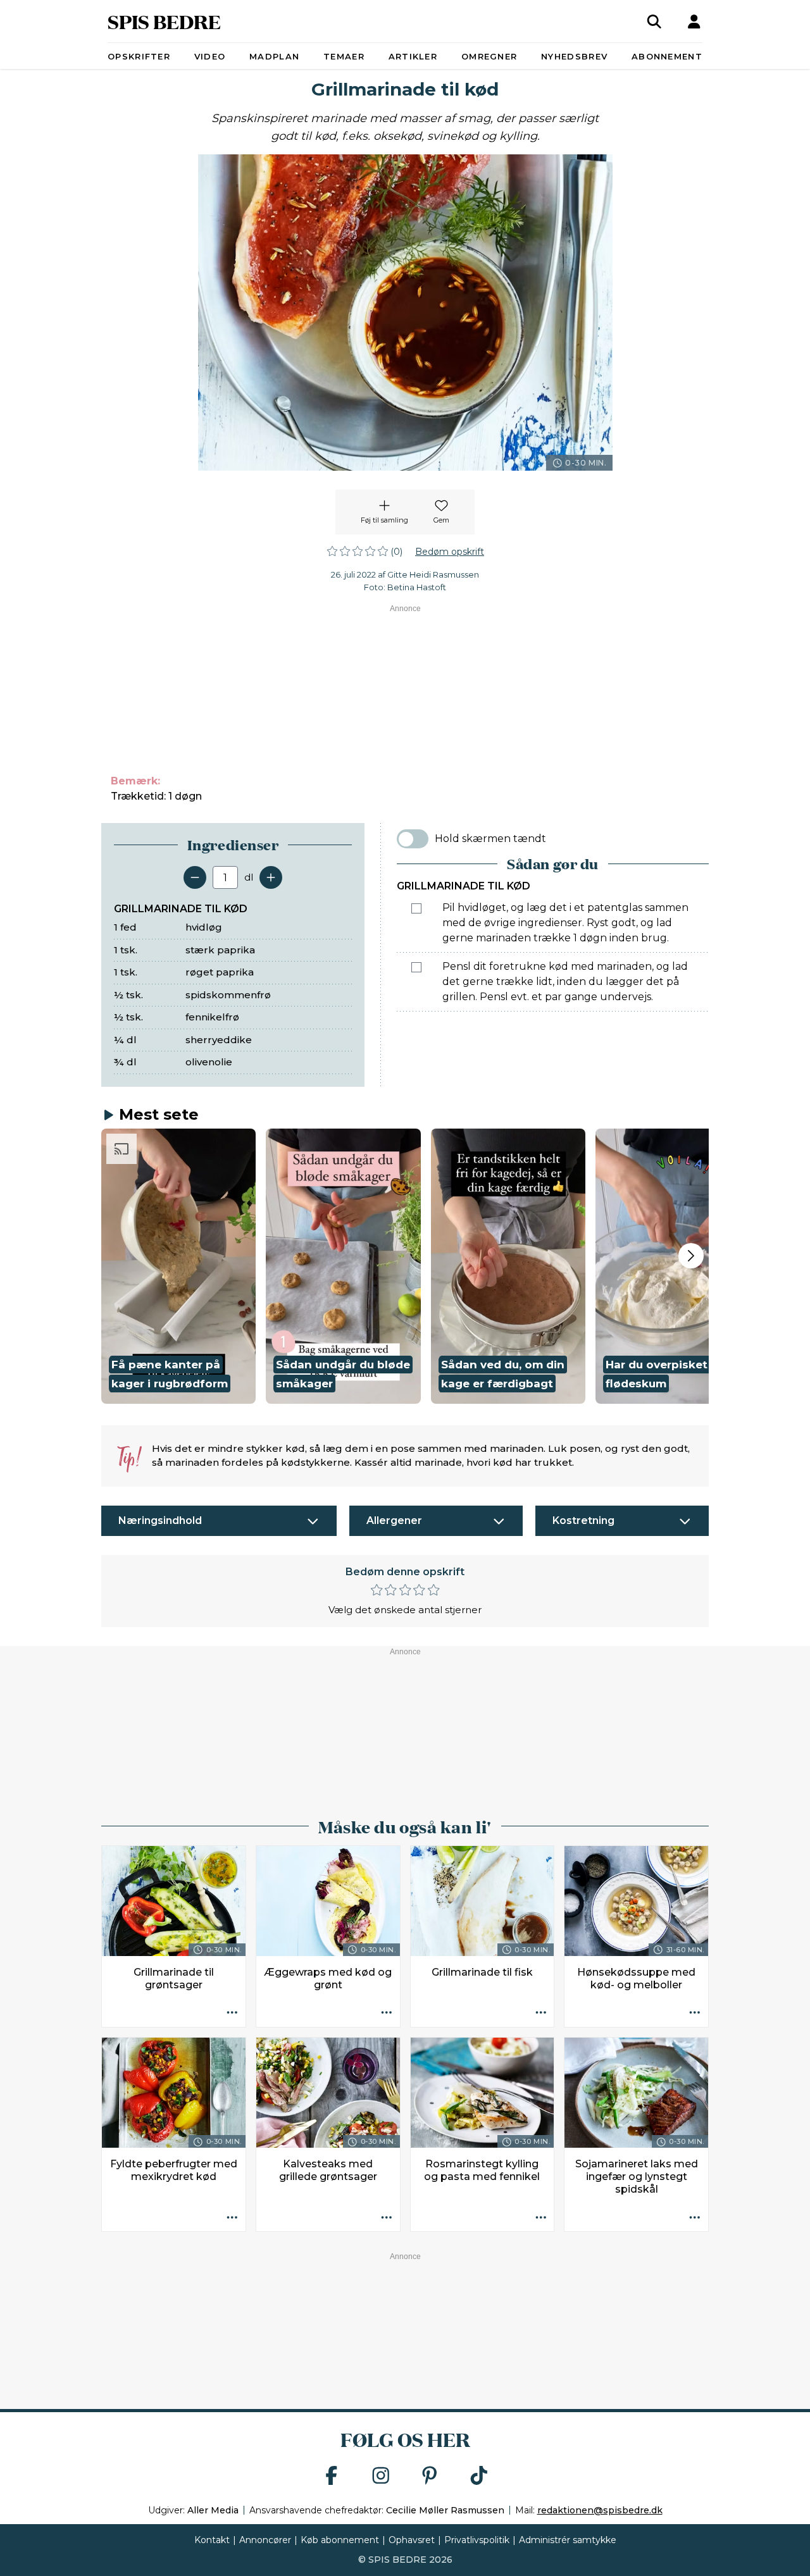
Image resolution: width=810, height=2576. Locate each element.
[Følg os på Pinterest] (430, 2476)
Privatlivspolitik (477, 2540)
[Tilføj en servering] (271, 877)
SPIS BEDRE (164, 21)
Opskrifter (139, 56)
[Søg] (654, 22)
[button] (178, 1266)
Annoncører (265, 2540)
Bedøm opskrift (450, 552)
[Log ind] (694, 22)
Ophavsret (412, 2540)
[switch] (413, 839)
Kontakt (212, 2540)
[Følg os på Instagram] (381, 2476)
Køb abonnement (340, 2540)
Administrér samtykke (568, 2540)
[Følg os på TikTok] (479, 2476)
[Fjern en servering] (195, 877)
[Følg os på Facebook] (332, 2476)
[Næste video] (691, 1256)
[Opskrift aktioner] (232, 2014)
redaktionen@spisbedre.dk (600, 2510)
